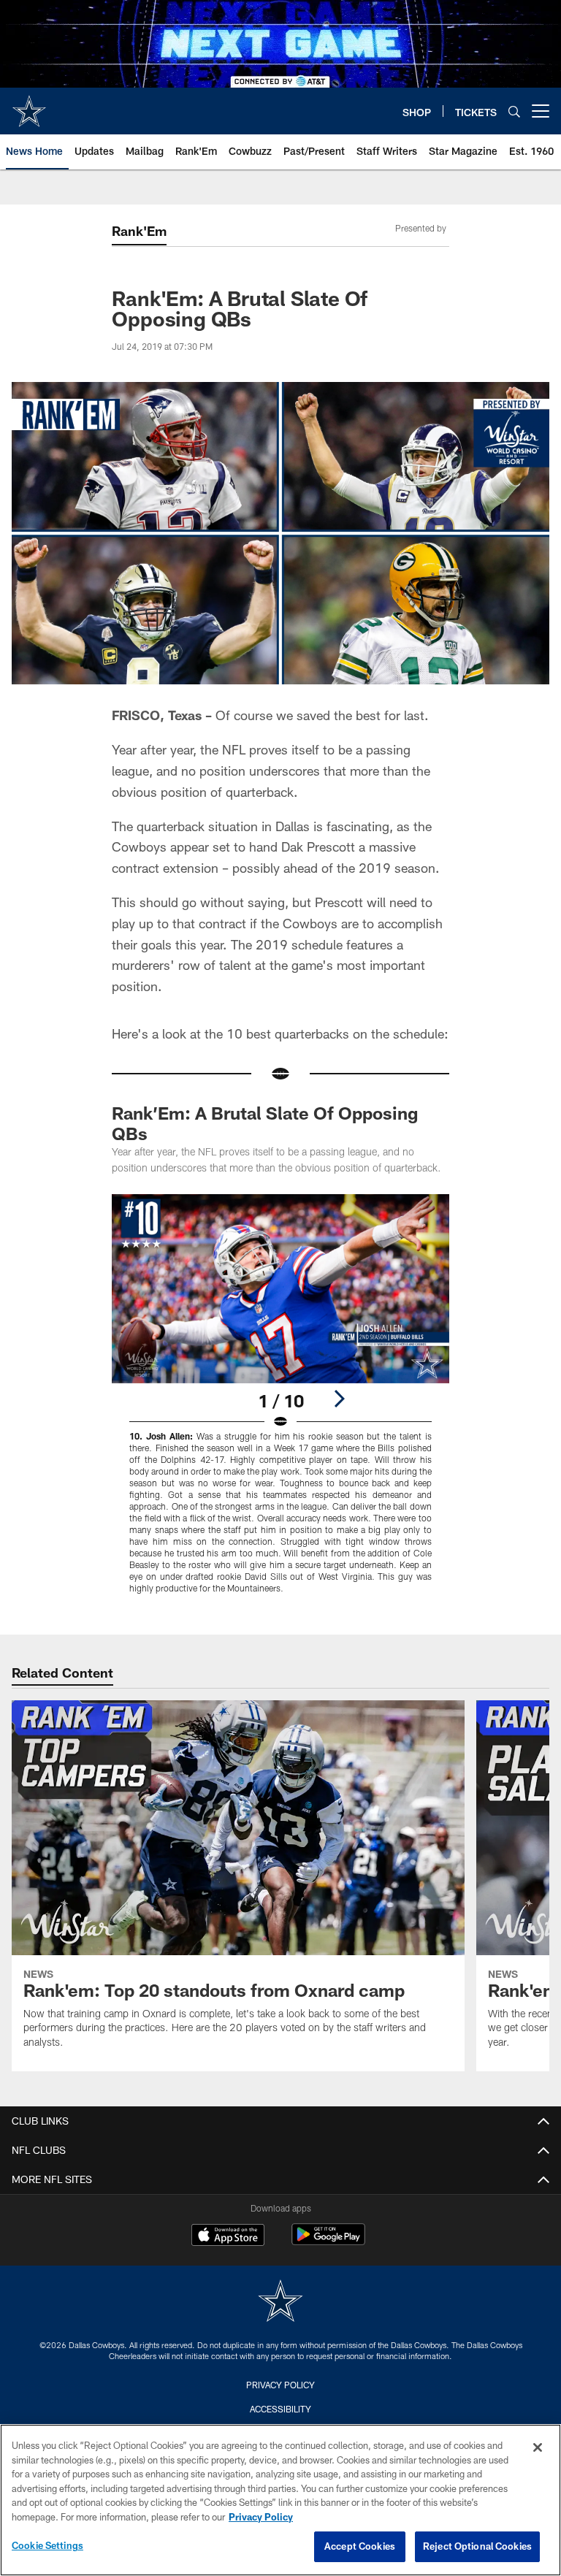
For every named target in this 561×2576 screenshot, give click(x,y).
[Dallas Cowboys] (280, 2302)
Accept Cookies (360, 2546)
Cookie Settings (47, 2545)
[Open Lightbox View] (280, 1403)
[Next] (339, 1399)
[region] (280, 2500)
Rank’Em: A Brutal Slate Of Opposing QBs (265, 1123)
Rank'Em (139, 231)
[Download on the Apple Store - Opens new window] (228, 2236)
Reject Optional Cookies (477, 2546)
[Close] (538, 2447)
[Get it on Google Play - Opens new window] (328, 2242)
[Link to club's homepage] (29, 105)
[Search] (514, 111)
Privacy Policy (280, 2385)
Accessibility (280, 2409)
